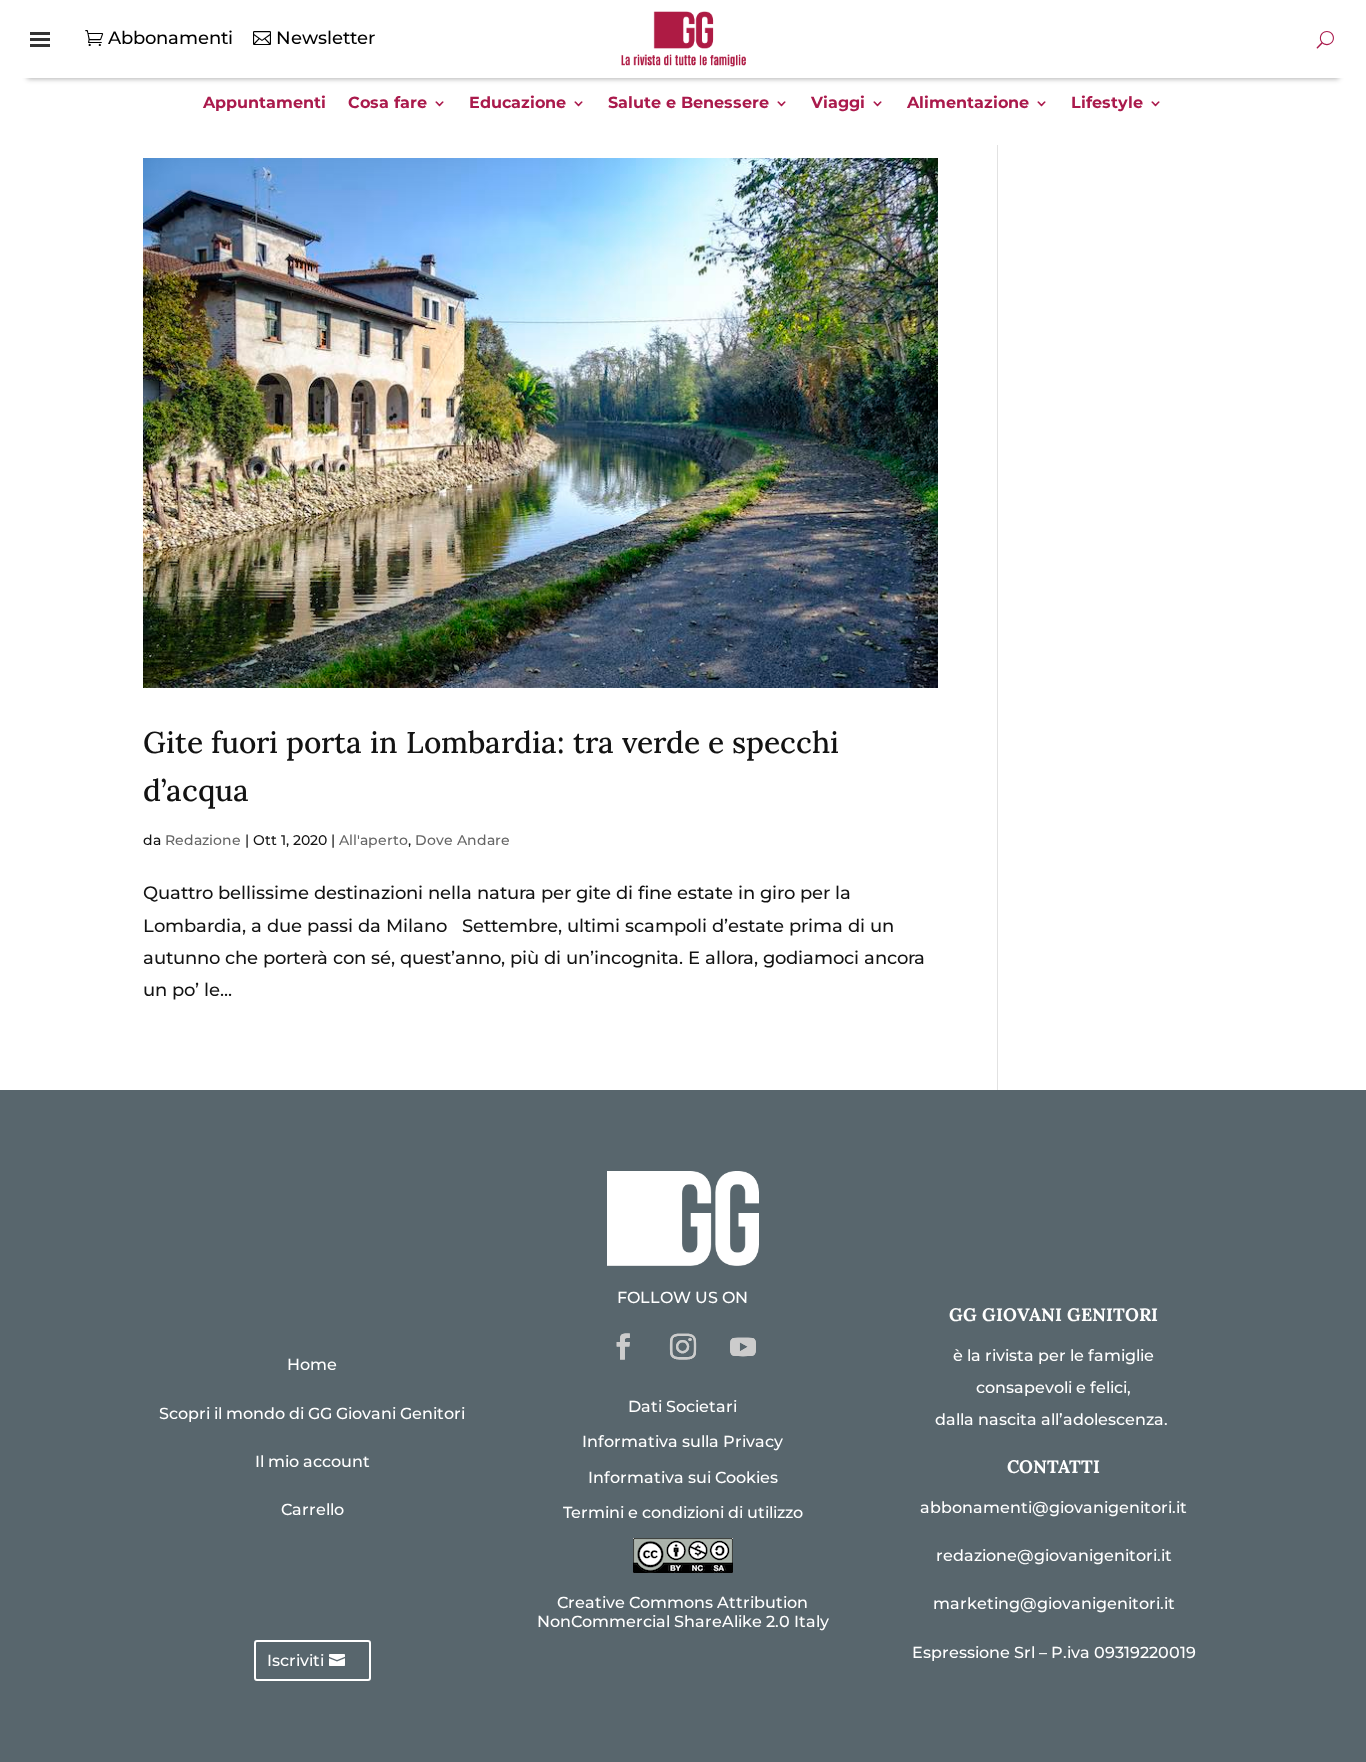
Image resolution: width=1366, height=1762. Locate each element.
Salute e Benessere (688, 104)
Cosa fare (387, 104)
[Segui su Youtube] (743, 1347)
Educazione (517, 104)
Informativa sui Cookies (683, 1477)
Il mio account (312, 1461)
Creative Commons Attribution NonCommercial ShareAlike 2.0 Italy (683, 1612)
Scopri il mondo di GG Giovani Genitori (312, 1413)
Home (312, 1364)
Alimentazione (968, 104)
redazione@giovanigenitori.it (1054, 1555)
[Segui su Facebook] (623, 1347)
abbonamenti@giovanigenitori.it (1053, 1507)
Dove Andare (462, 840)
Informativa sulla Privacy (682, 1441)
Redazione (203, 840)
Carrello (312, 1509)
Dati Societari (682, 1406)
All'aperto (373, 840)
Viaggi (838, 104)
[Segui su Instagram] (683, 1347)
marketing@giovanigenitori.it (1054, 1603)
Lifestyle (1107, 104)
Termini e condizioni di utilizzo (683, 1512)
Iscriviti (295, 1660)
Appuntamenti (264, 104)
